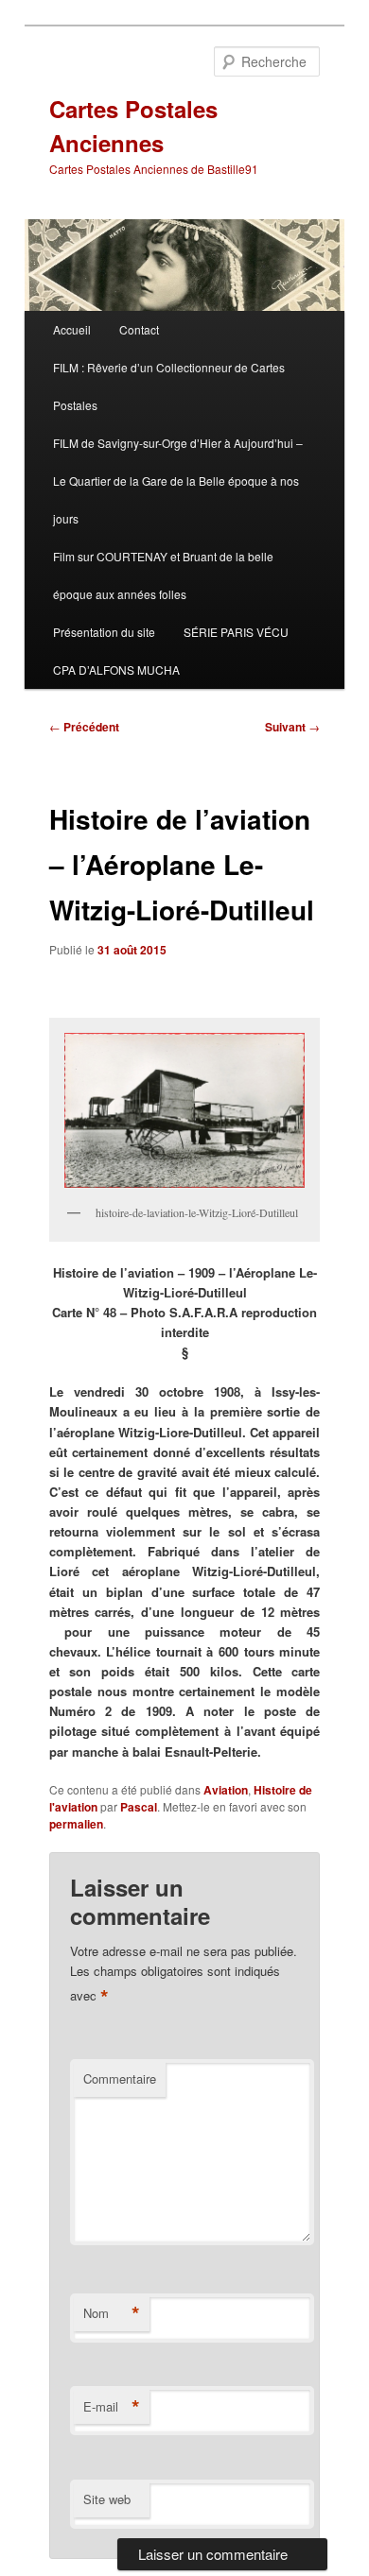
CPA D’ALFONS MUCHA (116, 670)
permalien (76, 1824)
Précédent (84, 727)
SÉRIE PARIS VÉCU (236, 632)
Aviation (226, 1790)
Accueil (72, 329)
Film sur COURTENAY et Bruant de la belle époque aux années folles (163, 575)
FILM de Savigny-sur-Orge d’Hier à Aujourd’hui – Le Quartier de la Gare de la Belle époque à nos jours (178, 481)
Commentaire (120, 2078)
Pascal (139, 1807)
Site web (107, 2499)
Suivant (292, 727)
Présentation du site (104, 632)
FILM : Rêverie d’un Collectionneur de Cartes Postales (169, 386)
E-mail (112, 2407)
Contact (139, 329)
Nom (112, 2313)
